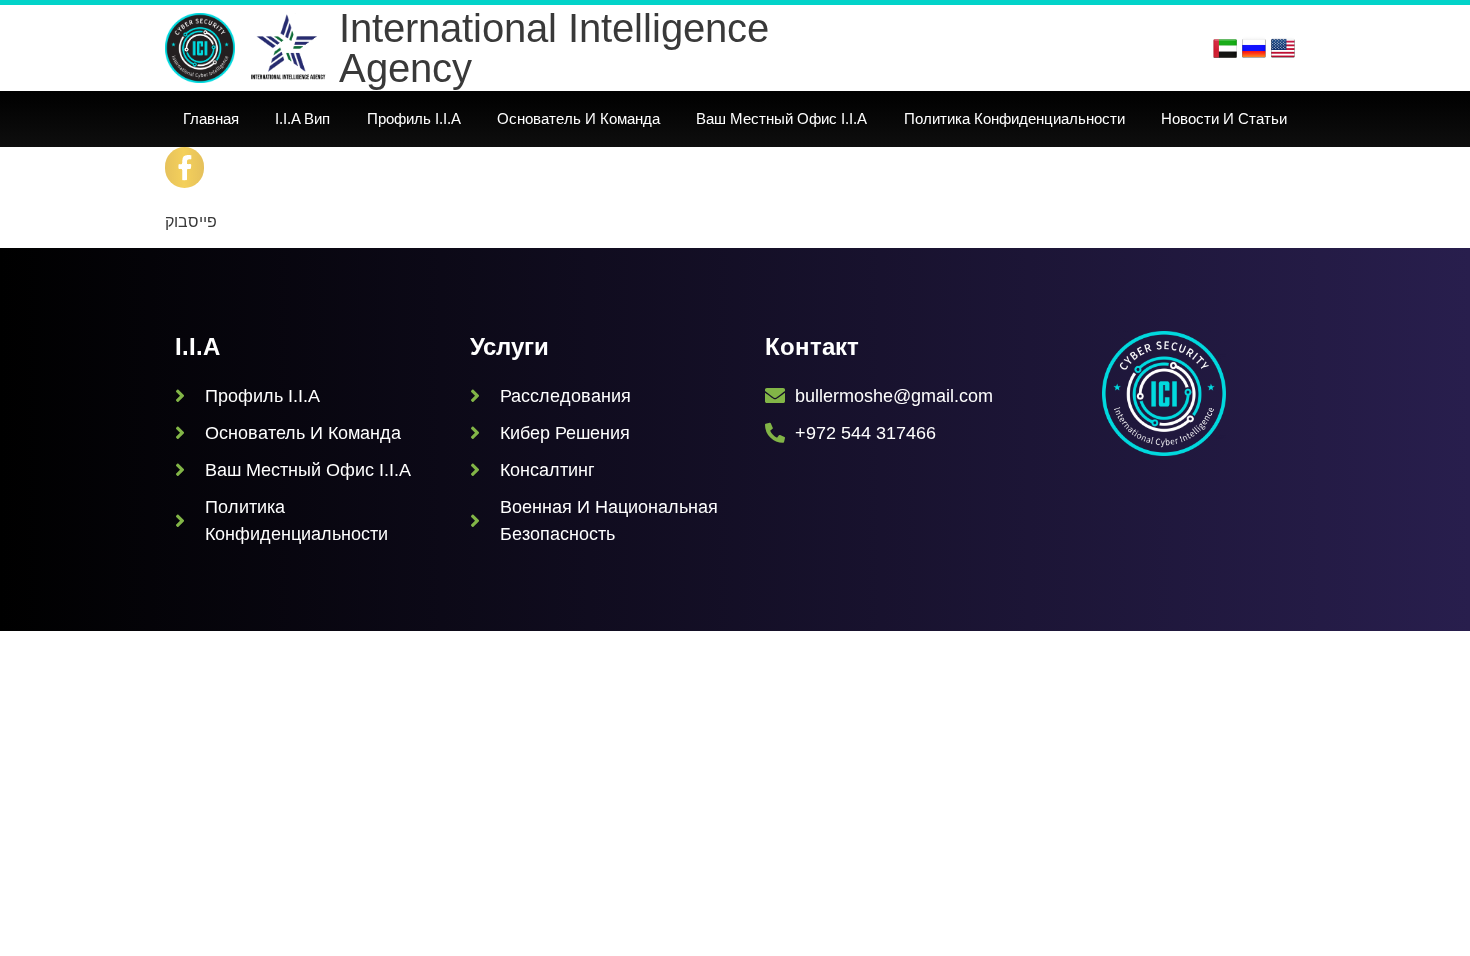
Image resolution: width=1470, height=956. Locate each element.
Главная (211, 118)
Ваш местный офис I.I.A (781, 118)
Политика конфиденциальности (1014, 118)
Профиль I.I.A (414, 118)
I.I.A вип (302, 118)
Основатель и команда (578, 118)
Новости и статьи (1224, 118)
